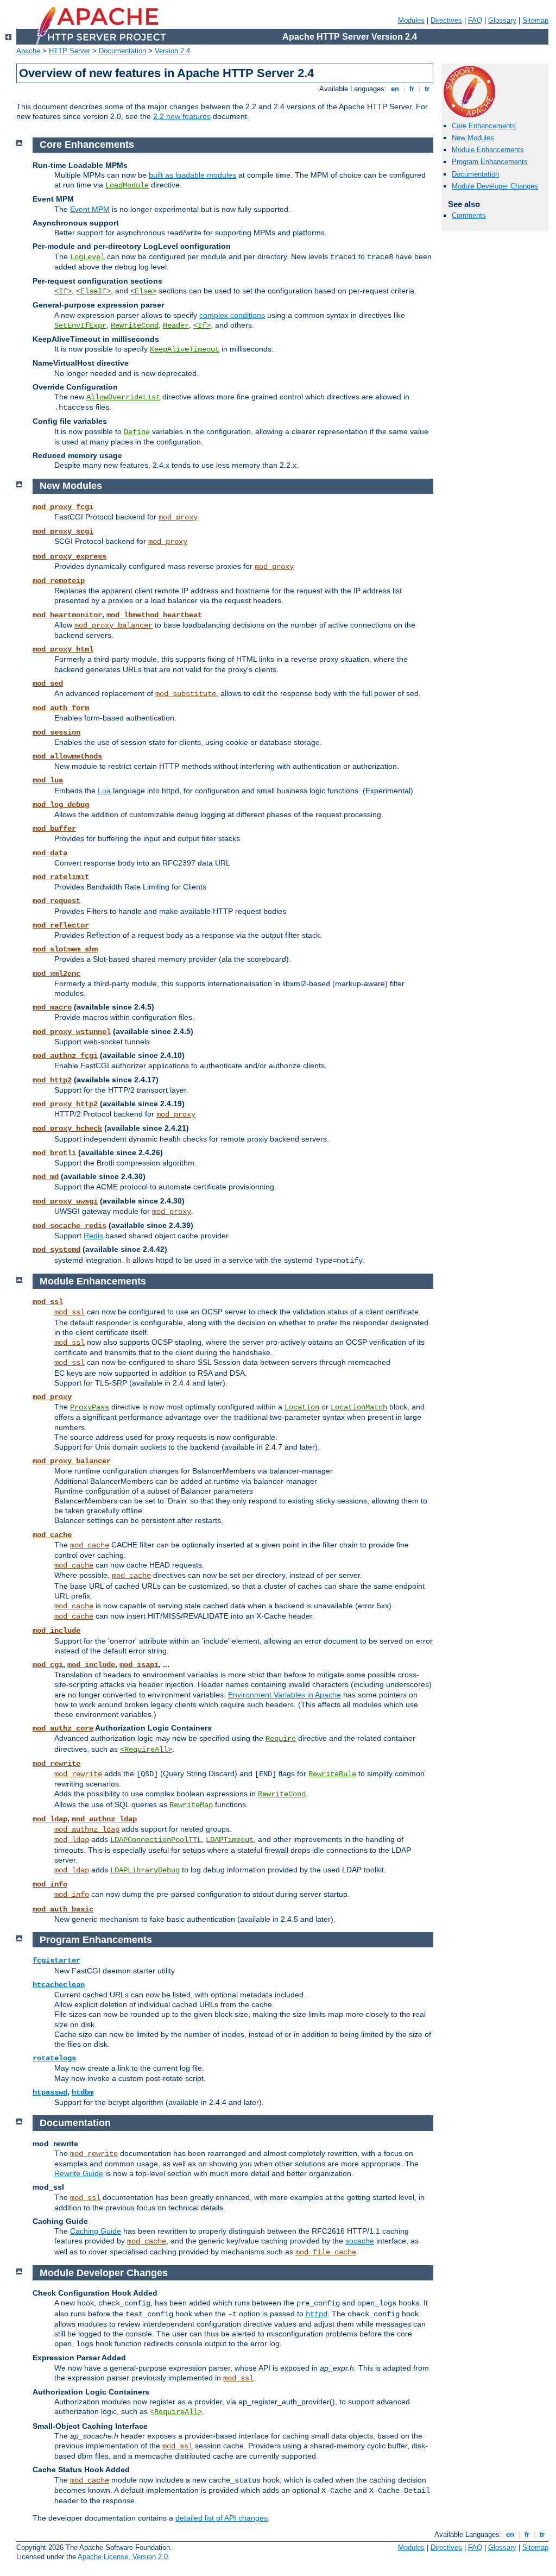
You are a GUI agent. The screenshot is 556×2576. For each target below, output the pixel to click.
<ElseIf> (93, 291)
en (395, 89)
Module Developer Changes (495, 186)
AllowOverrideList (123, 397)
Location (302, 1407)
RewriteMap (191, 1805)
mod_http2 (52, 1080)
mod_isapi (139, 1665)
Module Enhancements (488, 150)
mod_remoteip (59, 581)
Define (137, 432)
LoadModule (127, 185)
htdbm (83, 2092)
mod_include (56, 1631)
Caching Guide (96, 2231)
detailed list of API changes (222, 2518)
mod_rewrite (56, 1764)
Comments (469, 215)
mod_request (56, 901)
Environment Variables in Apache (285, 1695)
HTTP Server (69, 51)
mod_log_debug (61, 805)
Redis (93, 1236)
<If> (63, 291)
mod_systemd (56, 1250)
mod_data (50, 853)
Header (176, 325)
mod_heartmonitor (67, 615)
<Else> (143, 291)
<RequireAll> (146, 1750)
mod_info (50, 1884)
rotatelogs (54, 2058)
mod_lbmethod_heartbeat (154, 615)
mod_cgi (48, 1665)
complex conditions (232, 315)
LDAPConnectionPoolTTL (156, 1840)
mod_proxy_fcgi (63, 507)
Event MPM (90, 209)
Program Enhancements (490, 162)
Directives (446, 20)
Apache (28, 51)
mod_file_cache (326, 2252)
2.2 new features (182, 116)
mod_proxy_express (69, 556)
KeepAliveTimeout (185, 349)
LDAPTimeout (230, 1840)
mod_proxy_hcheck (67, 1129)
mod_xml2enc (56, 974)
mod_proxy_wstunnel (72, 1032)
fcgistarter (56, 1960)
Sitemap (535, 20)
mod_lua (48, 780)
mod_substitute (186, 694)
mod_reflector (61, 925)
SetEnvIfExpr (80, 325)
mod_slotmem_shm (65, 949)
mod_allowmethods (67, 756)
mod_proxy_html (63, 649)
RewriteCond (135, 325)
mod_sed (48, 684)
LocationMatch (359, 1407)
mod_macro (52, 1007)
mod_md (46, 1177)
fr (412, 89)
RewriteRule (332, 1774)
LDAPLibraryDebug (145, 1870)
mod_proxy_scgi (63, 531)
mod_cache (52, 1535)
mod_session (56, 732)
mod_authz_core (63, 1728)
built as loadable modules (192, 175)
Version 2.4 (172, 51)
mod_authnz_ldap (104, 1819)
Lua (104, 791)
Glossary (502, 20)
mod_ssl (48, 1302)
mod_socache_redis (69, 1226)
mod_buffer (54, 829)
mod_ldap (50, 1819)
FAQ (475, 20)
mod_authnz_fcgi (65, 1056)
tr (427, 89)
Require (281, 1739)
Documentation (122, 51)
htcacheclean (59, 1985)
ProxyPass (90, 1407)
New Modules (473, 138)
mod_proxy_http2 (65, 1104)
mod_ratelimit (61, 877)
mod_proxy (178, 517)
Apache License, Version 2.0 (123, 2557)
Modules (411, 20)
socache (360, 2241)
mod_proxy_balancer (113, 625)
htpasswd (50, 2092)
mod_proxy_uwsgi (65, 1201)
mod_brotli (54, 1153)
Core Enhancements (484, 126)
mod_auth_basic (63, 1909)
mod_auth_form (61, 708)
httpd (317, 2314)
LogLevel (87, 257)
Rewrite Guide (79, 2173)
